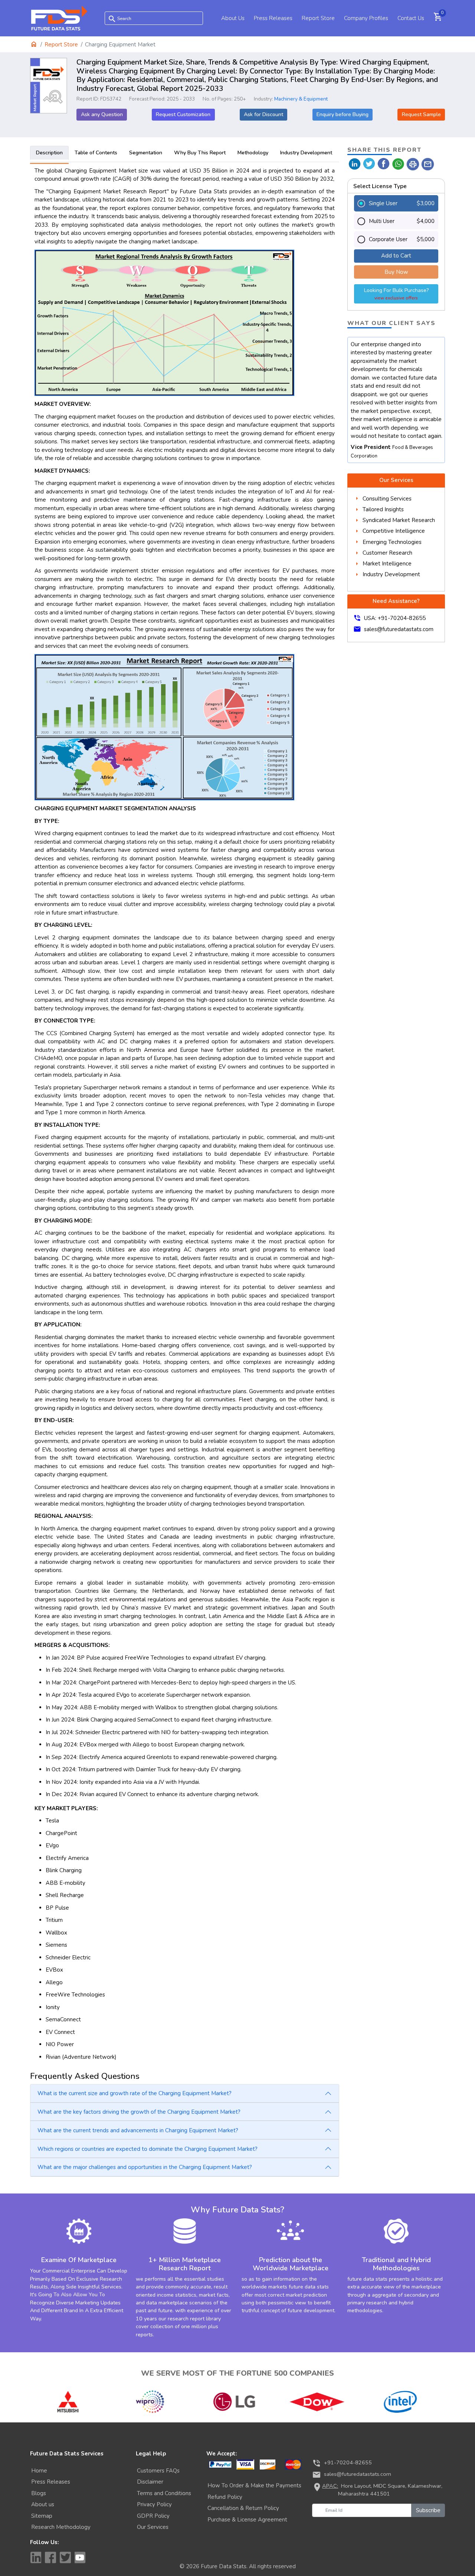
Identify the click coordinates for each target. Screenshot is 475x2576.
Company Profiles (366, 18)
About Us (233, 18)
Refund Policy (225, 2497)
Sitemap (42, 2516)
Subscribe (428, 2510)
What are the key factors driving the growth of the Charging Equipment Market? (139, 2112)
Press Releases (273, 18)
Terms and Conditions (164, 2493)
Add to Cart (396, 256)
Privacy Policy (154, 2504)
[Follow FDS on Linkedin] (36, 2557)
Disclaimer (150, 2482)
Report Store (318, 18)
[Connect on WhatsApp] (398, 163)
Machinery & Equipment (301, 99)
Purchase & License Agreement (247, 2520)
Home (39, 2471)
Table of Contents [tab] (96, 153)
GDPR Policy (153, 2516)
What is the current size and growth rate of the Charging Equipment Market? (135, 2093)
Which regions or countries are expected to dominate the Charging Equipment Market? (148, 2149)
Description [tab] (49, 153)
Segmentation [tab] (146, 153)
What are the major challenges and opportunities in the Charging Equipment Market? (145, 2167)
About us (43, 2504)
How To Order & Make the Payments (254, 2485)
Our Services (153, 2527)
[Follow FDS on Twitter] (65, 2557)
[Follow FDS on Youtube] (80, 2557)
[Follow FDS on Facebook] (50, 2557)
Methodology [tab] (253, 153)
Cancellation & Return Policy (243, 2508)
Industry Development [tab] (306, 153)
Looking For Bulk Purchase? (396, 294)
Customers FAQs (158, 2471)
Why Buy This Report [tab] (200, 153)
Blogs (39, 2493)
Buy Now (396, 272)
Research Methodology (61, 2527)
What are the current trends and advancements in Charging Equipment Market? (138, 2130)
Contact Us (411, 18)
